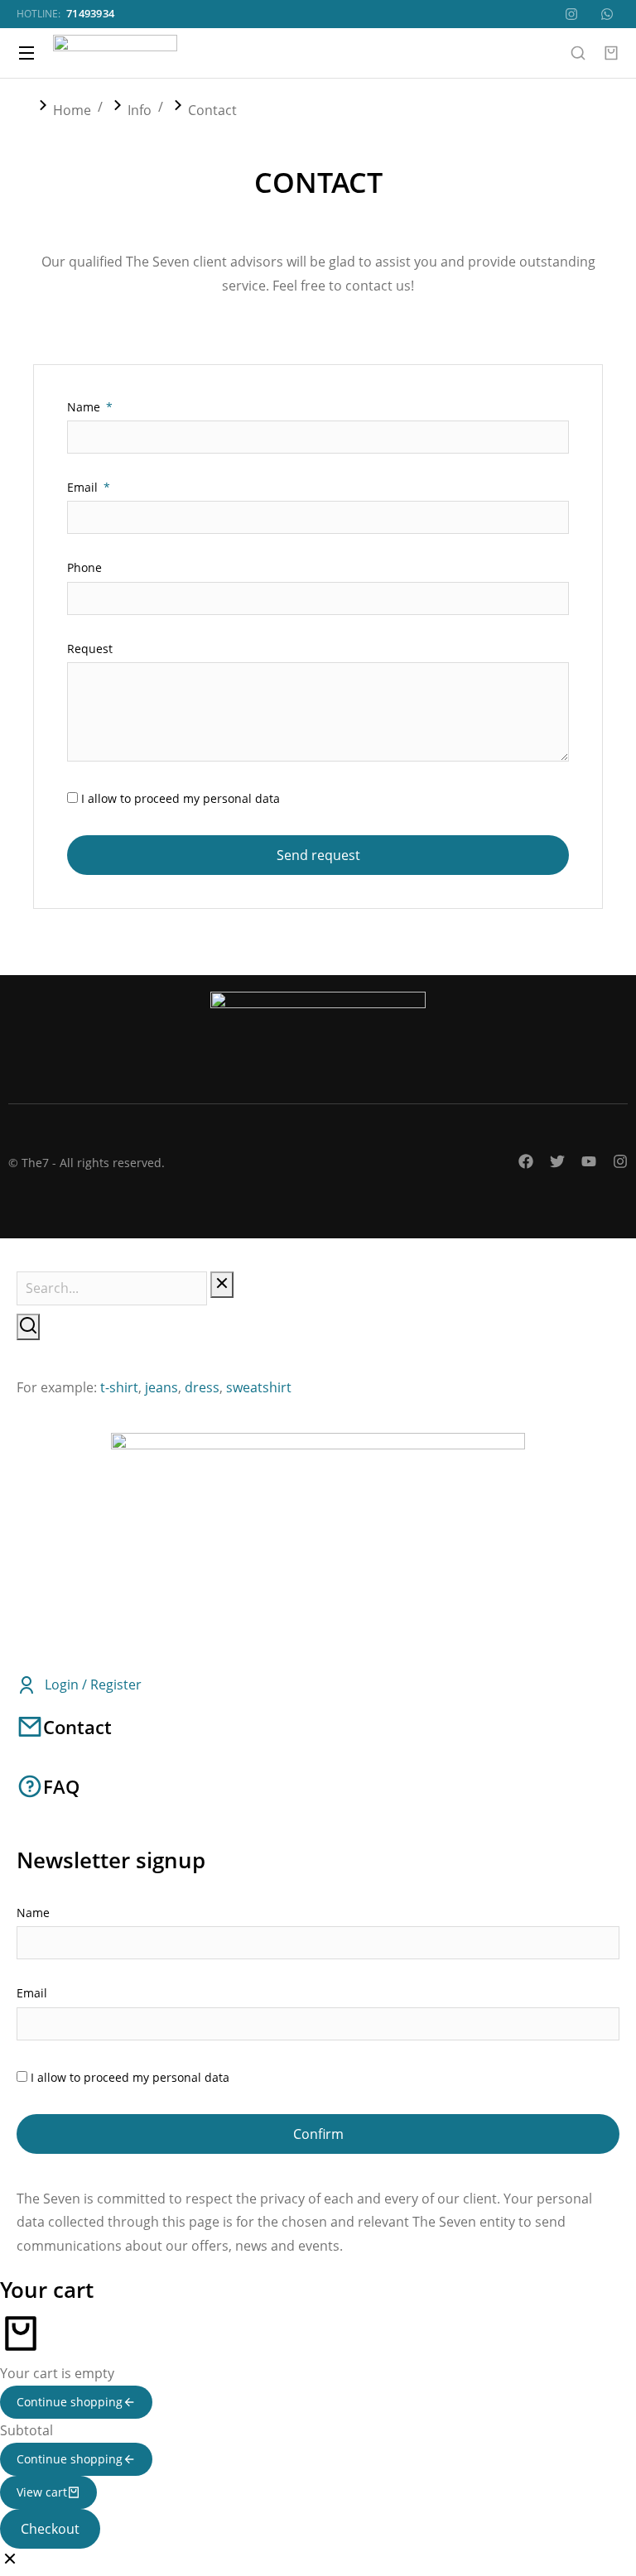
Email (84, 487)
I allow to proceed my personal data (181, 798)
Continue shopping (70, 2402)
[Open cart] (611, 53)
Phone (84, 567)
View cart (42, 2492)
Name (85, 407)
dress (202, 1387)
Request (90, 649)
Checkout (50, 2529)
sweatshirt (259, 1387)
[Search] (28, 1327)
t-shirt (119, 1387)
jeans (161, 1387)
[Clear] (222, 1285)
